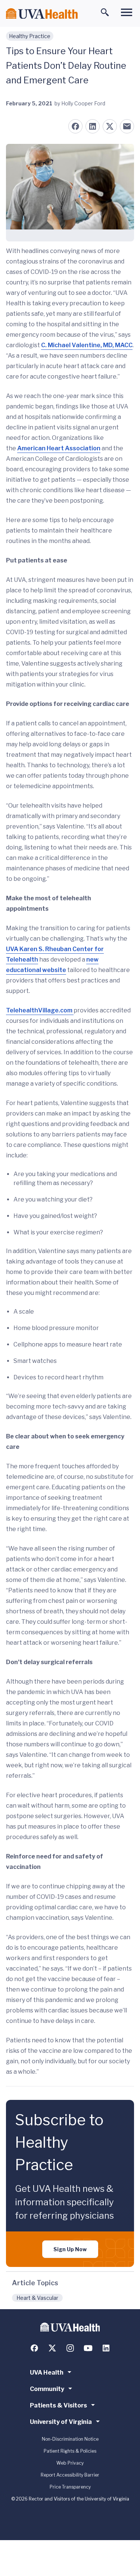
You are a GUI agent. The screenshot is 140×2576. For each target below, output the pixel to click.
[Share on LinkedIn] (93, 126)
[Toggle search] (105, 12)
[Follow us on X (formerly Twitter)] (52, 2348)
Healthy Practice (30, 36)
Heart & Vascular (37, 2298)
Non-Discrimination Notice (70, 2439)
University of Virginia (61, 2422)
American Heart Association (59, 448)
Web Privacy (70, 2463)
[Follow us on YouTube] (88, 2348)
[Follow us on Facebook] (34, 2348)
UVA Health (47, 2373)
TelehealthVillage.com (40, 1010)
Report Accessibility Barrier (70, 2475)
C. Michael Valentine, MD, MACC (87, 345)
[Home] (42, 14)
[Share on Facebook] (75, 126)
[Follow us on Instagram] (70, 2348)
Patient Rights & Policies (70, 2451)
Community (47, 2389)
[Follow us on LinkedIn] (106, 2348)
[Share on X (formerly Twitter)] (110, 126)
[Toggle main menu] (127, 12)
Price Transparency (70, 2487)
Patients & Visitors (58, 2405)
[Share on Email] (127, 126)
